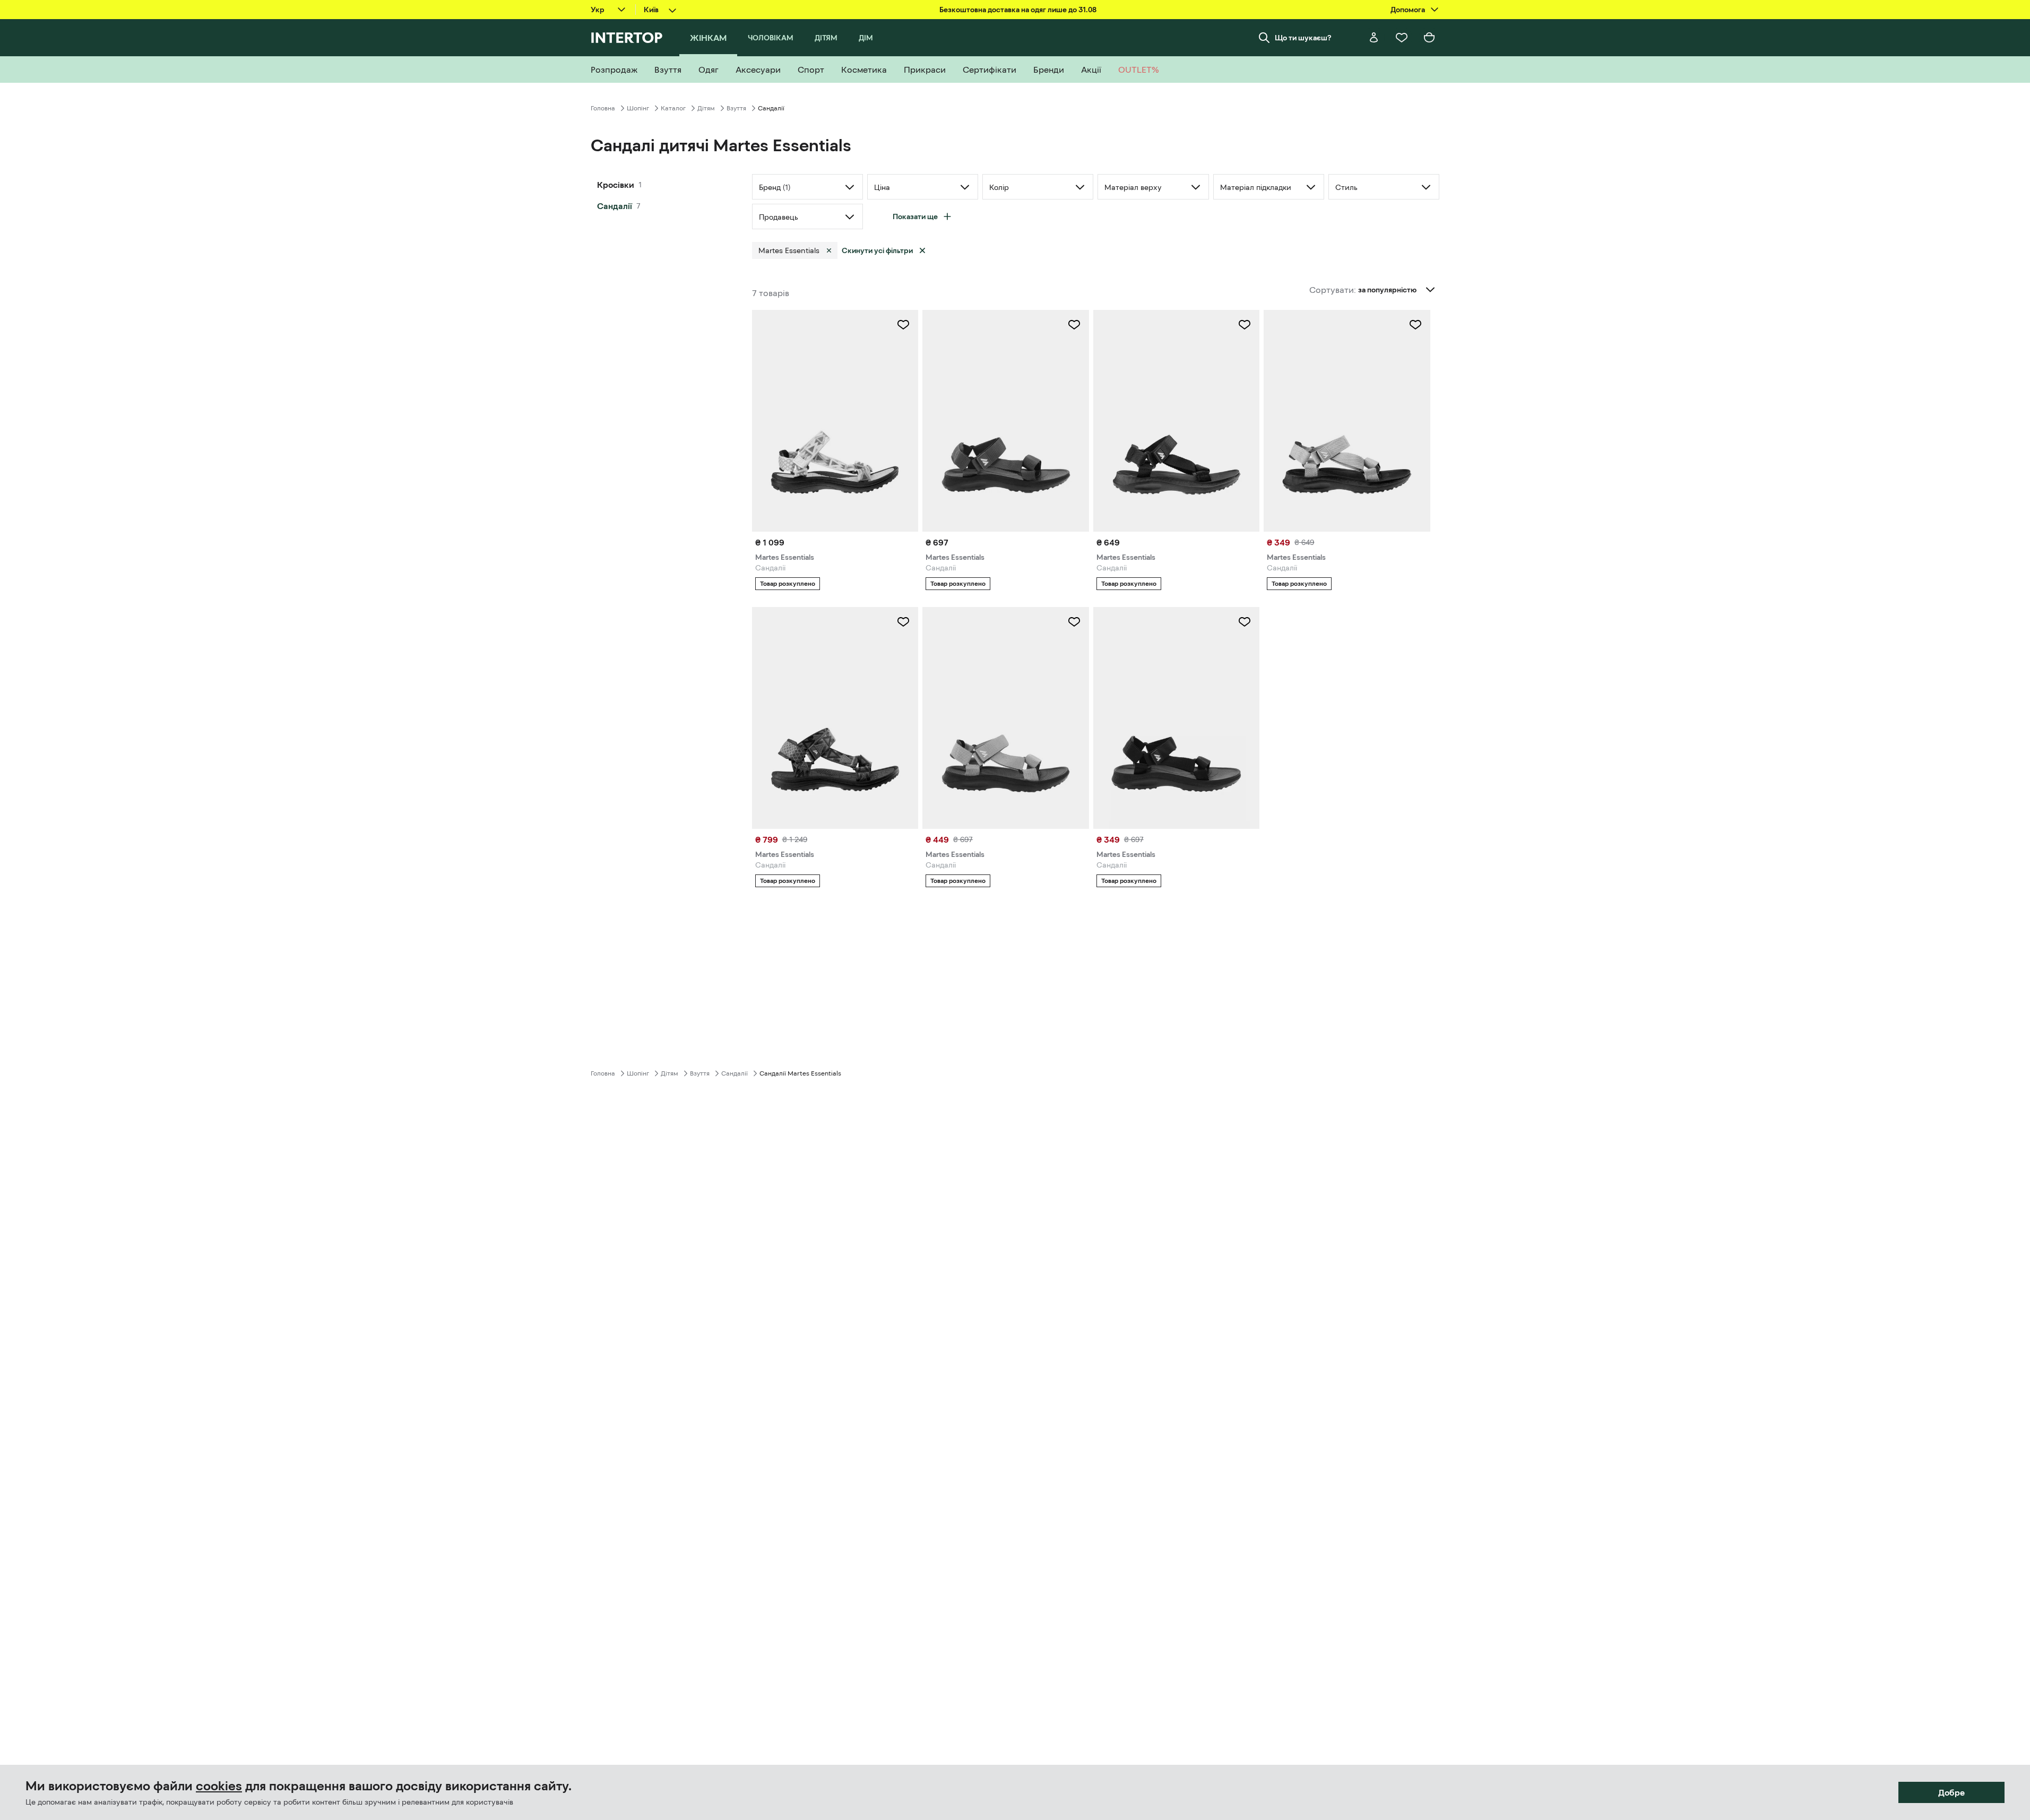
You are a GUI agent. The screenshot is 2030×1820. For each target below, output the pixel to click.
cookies (219, 1786)
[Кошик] (1429, 38)
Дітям (706, 108)
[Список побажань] (1402, 38)
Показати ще (915, 216)
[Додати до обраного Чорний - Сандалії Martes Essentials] (903, 325)
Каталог (673, 108)
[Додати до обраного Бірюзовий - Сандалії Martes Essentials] (1415, 325)
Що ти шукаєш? (1303, 38)
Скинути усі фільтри (877, 250)
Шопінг (638, 108)
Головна (603, 108)
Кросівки (616, 185)
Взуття (736, 108)
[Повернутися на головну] (627, 38)
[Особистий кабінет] (1374, 38)
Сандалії (615, 206)
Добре (1951, 1792)
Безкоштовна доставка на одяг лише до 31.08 (1018, 10)
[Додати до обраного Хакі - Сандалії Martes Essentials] (1074, 325)
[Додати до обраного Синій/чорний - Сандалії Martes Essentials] (1074, 622)
